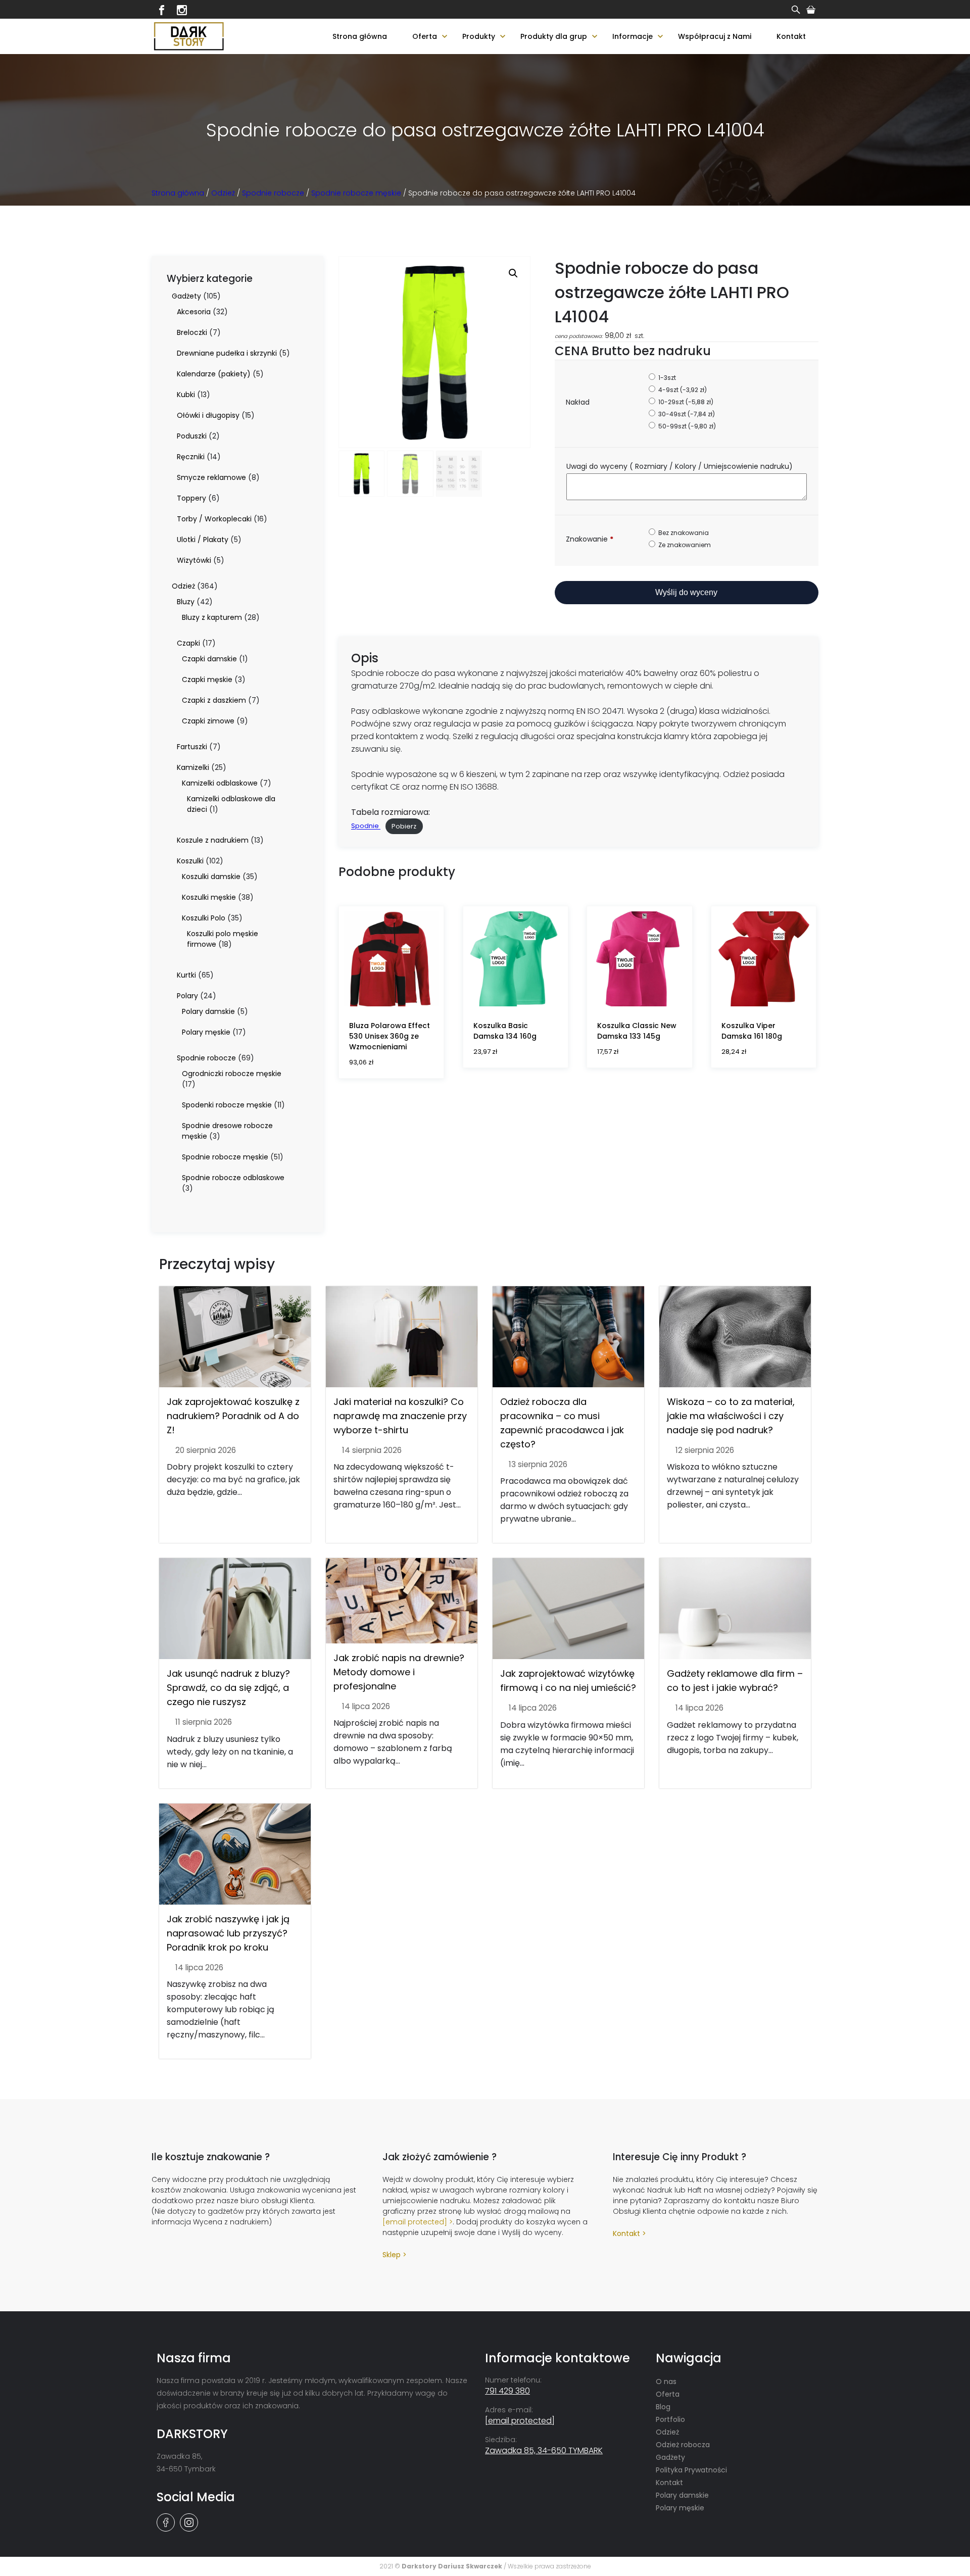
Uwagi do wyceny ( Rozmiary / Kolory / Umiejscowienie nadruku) (681, 466)
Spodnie (366, 826)
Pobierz (404, 826)
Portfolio (670, 2419)
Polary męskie (680, 2508)
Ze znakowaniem (684, 545)
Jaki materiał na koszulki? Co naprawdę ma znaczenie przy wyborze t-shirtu (400, 1416)
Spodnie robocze (273, 193)
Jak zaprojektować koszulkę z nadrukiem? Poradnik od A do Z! (233, 1416)
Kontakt (791, 36)
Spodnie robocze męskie (356, 193)
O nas (666, 2381)
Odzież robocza (683, 2445)
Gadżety (670, 2457)
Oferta (425, 36)
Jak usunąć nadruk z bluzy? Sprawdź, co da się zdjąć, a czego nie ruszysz (228, 1688)
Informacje (633, 36)
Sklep (392, 2255)
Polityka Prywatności (691, 2470)
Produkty (479, 36)
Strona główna (360, 36)
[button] (513, 273)
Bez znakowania (683, 533)
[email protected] (415, 2222)
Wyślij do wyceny (686, 592)
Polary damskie (682, 2495)
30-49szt (686, 414)
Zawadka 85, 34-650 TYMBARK (544, 2450)
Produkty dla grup (554, 36)
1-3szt (666, 378)
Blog (663, 2407)
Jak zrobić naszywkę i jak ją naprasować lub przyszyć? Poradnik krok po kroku (228, 1933)
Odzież (223, 193)
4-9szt (682, 390)
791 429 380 (507, 2391)
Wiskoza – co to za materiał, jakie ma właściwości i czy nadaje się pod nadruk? (731, 1416)
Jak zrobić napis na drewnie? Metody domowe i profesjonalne (399, 1672)
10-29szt (685, 402)
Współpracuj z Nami (715, 36)
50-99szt (686, 426)
